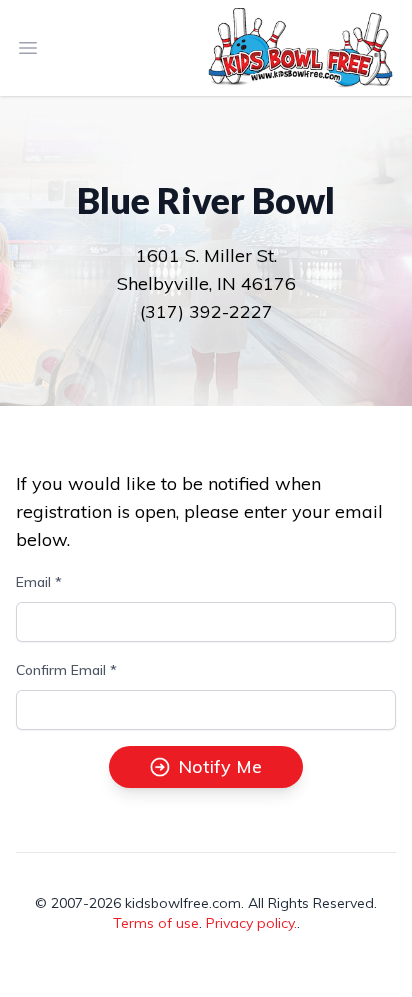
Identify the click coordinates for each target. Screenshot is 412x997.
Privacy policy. (251, 923)
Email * (39, 582)
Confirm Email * (66, 670)
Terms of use (156, 923)
